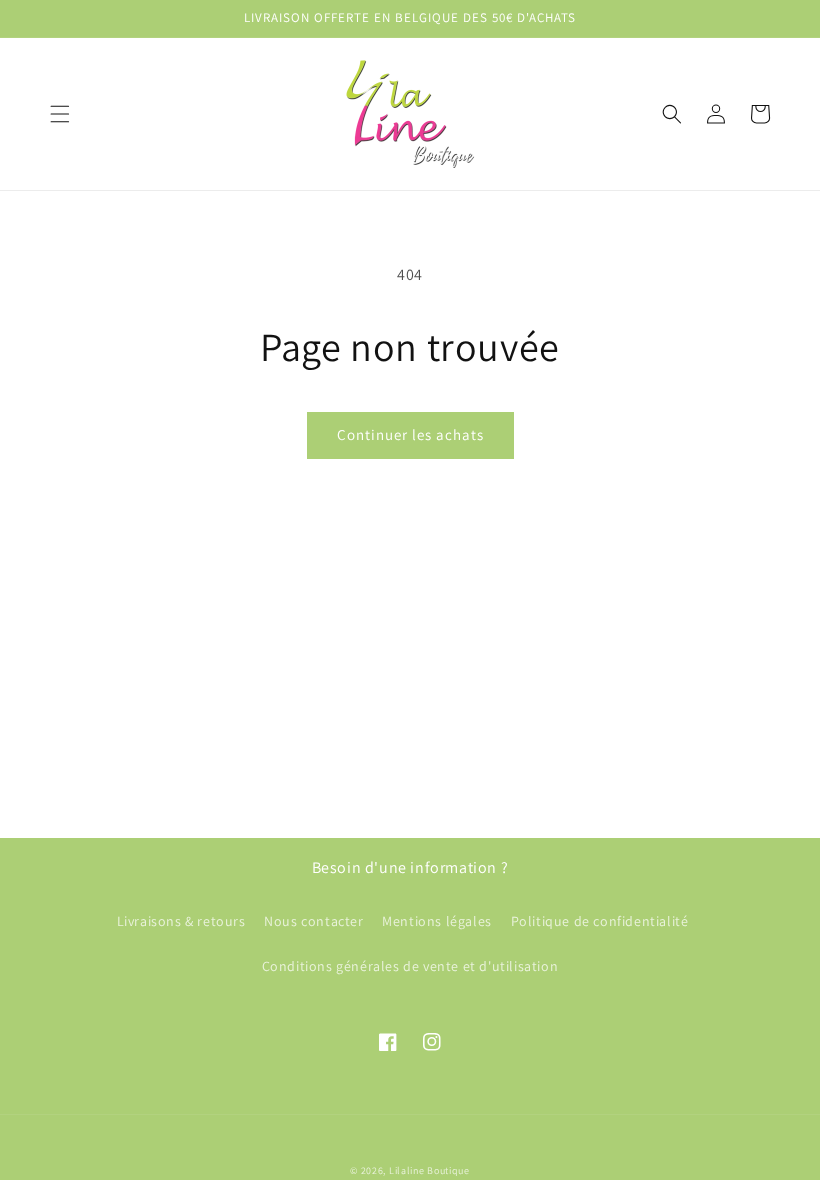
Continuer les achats (410, 434)
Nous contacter (313, 921)
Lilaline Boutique (429, 1170)
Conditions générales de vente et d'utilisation (410, 966)
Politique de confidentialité (600, 921)
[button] (60, 114)
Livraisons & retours (181, 921)
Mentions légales (437, 921)
